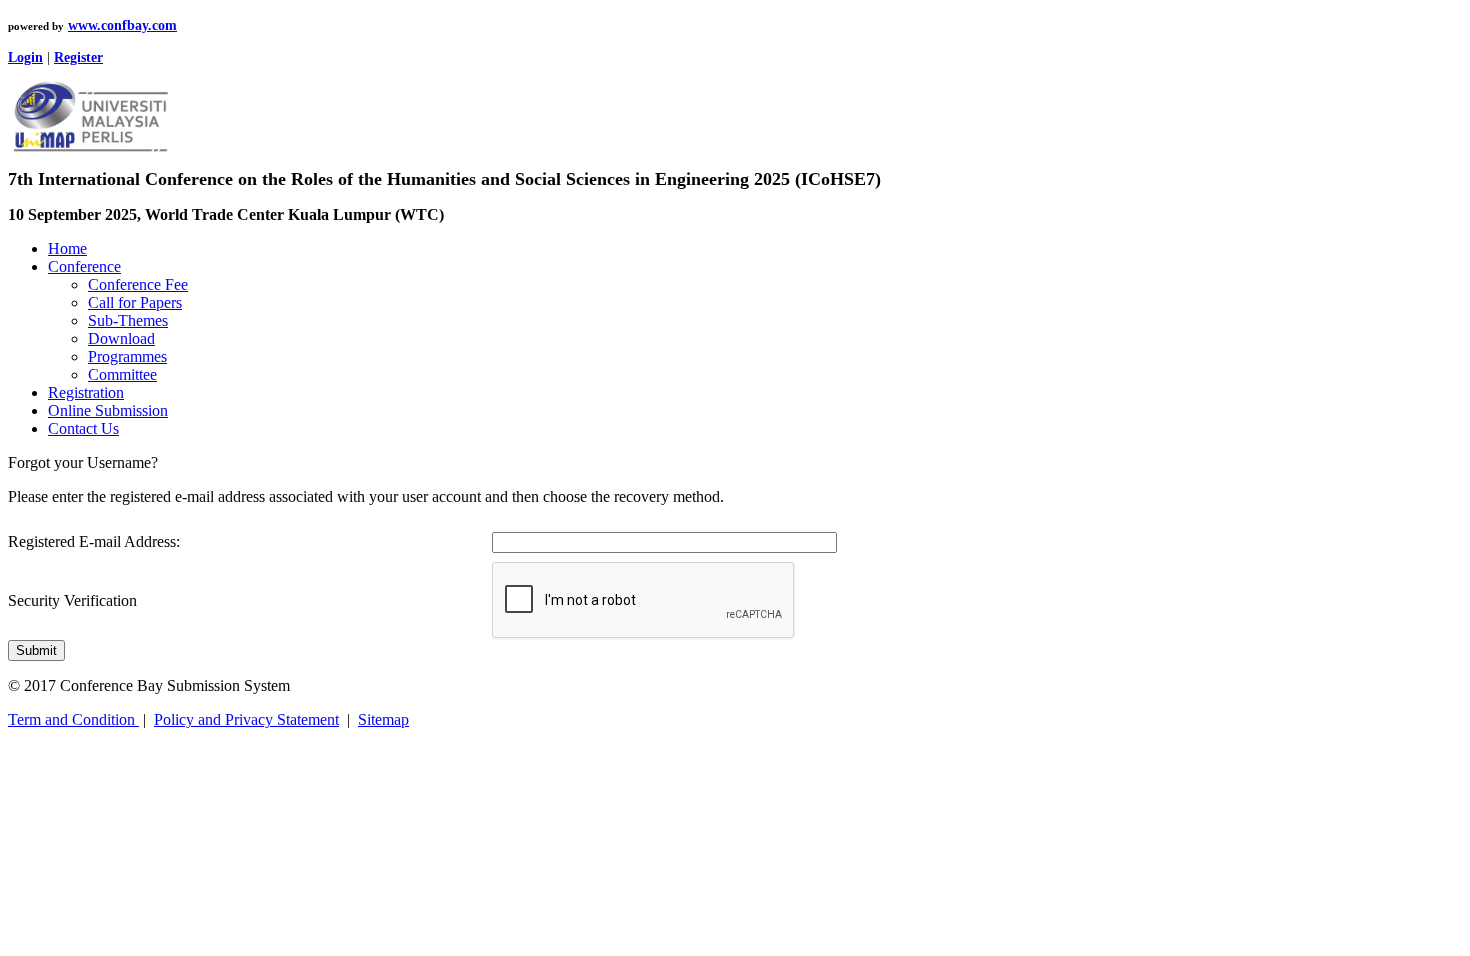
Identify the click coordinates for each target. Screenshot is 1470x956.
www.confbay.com (122, 25)
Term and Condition (73, 719)
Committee (122, 374)
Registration (86, 392)
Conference (84, 266)
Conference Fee (138, 284)
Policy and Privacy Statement (246, 719)
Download (121, 338)
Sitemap (383, 719)
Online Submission (108, 410)
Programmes (127, 356)
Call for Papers (135, 302)
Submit (36, 650)
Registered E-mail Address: (94, 541)
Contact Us (83, 428)
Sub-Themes (128, 320)
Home (67, 248)
